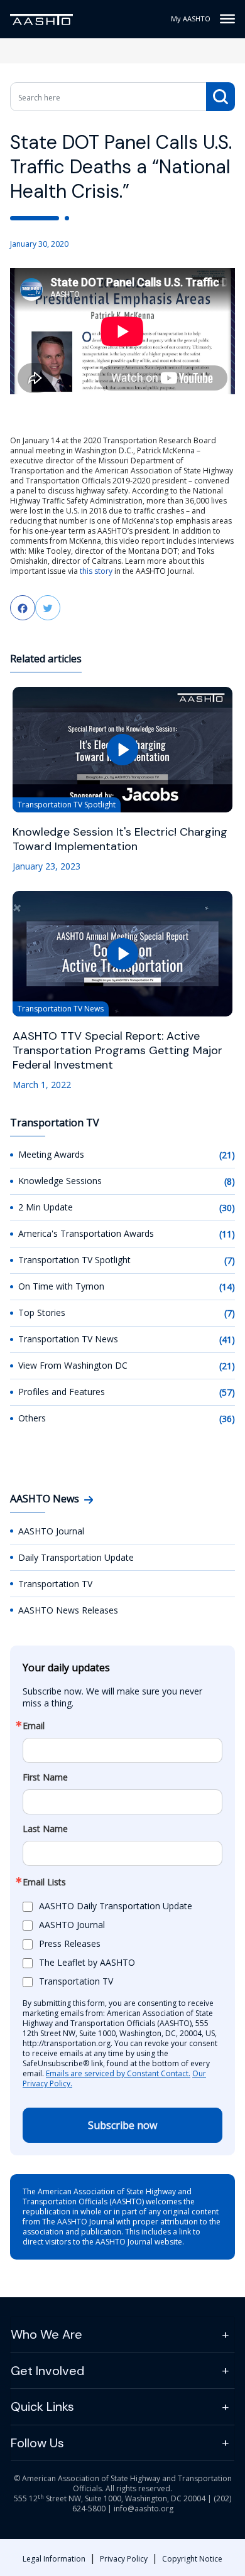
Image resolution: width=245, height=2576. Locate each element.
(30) (227, 1208)
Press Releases (70, 1943)
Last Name (45, 1829)
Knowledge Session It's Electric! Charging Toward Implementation (120, 839)
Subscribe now (122, 2125)
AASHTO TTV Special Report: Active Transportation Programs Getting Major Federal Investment (117, 1051)
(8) (230, 1181)
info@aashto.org (144, 2509)
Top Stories (42, 1312)
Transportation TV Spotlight (74, 1260)
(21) (227, 1155)
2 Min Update (46, 1207)
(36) (227, 1419)
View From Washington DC (73, 1365)
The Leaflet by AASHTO (87, 1962)
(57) (227, 1392)
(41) (227, 1339)
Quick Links (42, 2406)
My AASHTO (191, 19)
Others (32, 1418)
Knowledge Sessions (60, 1181)
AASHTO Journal (51, 1531)
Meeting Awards (51, 1154)
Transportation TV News (68, 1339)
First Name (45, 1777)
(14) (227, 1287)
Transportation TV (55, 1584)
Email (34, 1726)
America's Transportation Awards (86, 1233)
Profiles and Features (62, 1392)
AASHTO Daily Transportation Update (116, 1906)
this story (96, 571)
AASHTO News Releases (68, 1610)
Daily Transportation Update (76, 1557)
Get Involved (47, 2371)
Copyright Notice (192, 2559)
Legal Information (54, 2559)
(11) (227, 1234)
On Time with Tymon (61, 1286)
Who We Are (46, 2334)
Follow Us (37, 2443)
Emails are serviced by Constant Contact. (118, 2073)
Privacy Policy (124, 2559)
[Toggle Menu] (227, 19)
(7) (230, 1260)
